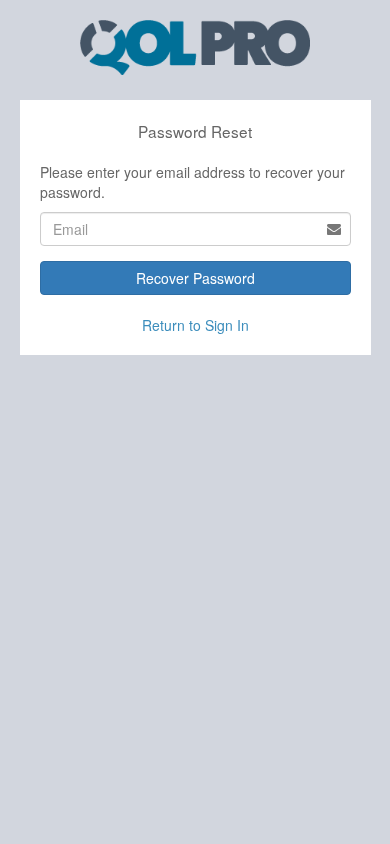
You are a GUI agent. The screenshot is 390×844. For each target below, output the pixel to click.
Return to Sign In (195, 325)
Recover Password (195, 278)
